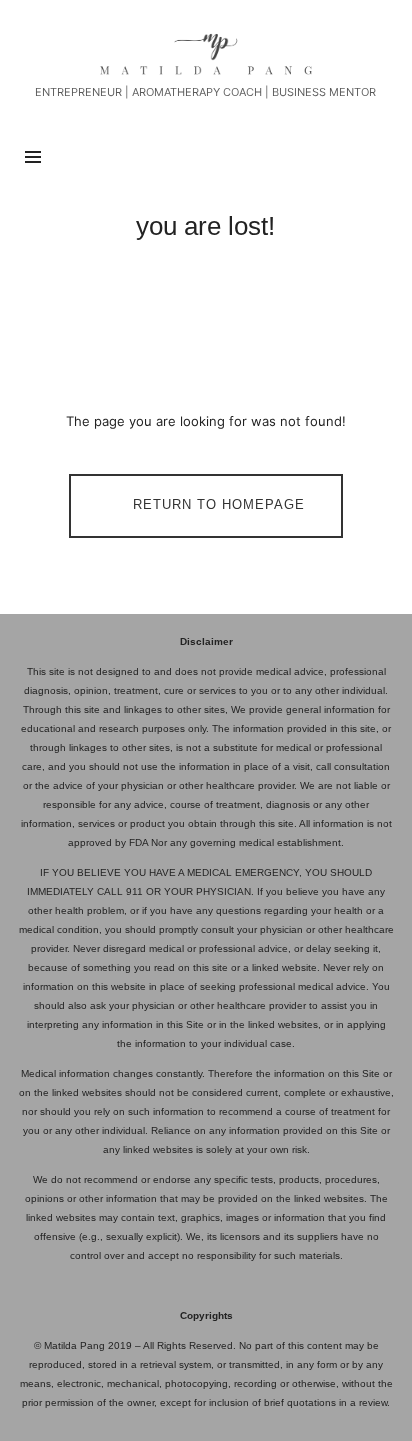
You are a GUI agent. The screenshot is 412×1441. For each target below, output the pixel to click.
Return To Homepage (219, 505)
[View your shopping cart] (370, 156)
